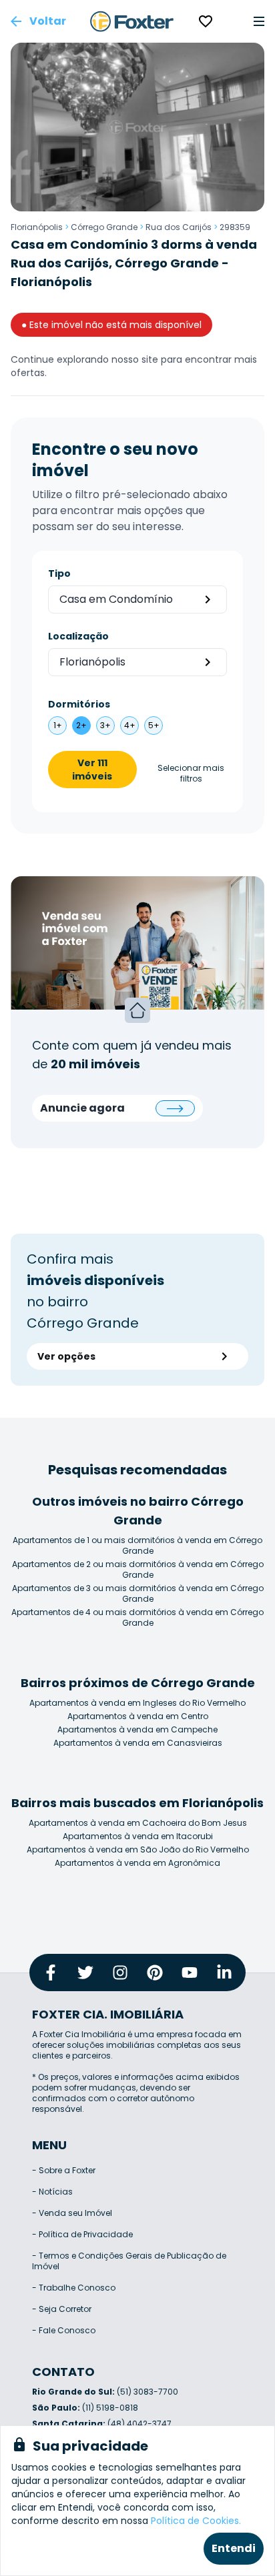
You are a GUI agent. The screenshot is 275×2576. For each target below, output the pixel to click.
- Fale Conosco (64, 2330)
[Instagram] (120, 1973)
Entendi (234, 2548)
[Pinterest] (155, 1973)
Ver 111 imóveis (92, 770)
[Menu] (259, 21)
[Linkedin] (224, 1973)
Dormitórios (79, 704)
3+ (105, 725)
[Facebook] (51, 1973)
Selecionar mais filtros (191, 774)
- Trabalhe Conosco (74, 2288)
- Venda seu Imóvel (72, 2213)
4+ (130, 725)
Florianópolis (37, 227)
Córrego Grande (104, 227)
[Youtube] (190, 1973)
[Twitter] (85, 1973)
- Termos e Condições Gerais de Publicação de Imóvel (129, 2261)
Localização (78, 636)
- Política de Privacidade (82, 2234)
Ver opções (66, 1356)
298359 (235, 227)
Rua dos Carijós (179, 227)
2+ (81, 725)
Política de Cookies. (196, 2521)
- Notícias (52, 2192)
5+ (154, 725)
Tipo (59, 573)
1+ (58, 725)
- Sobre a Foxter (64, 2170)
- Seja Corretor (62, 2309)
